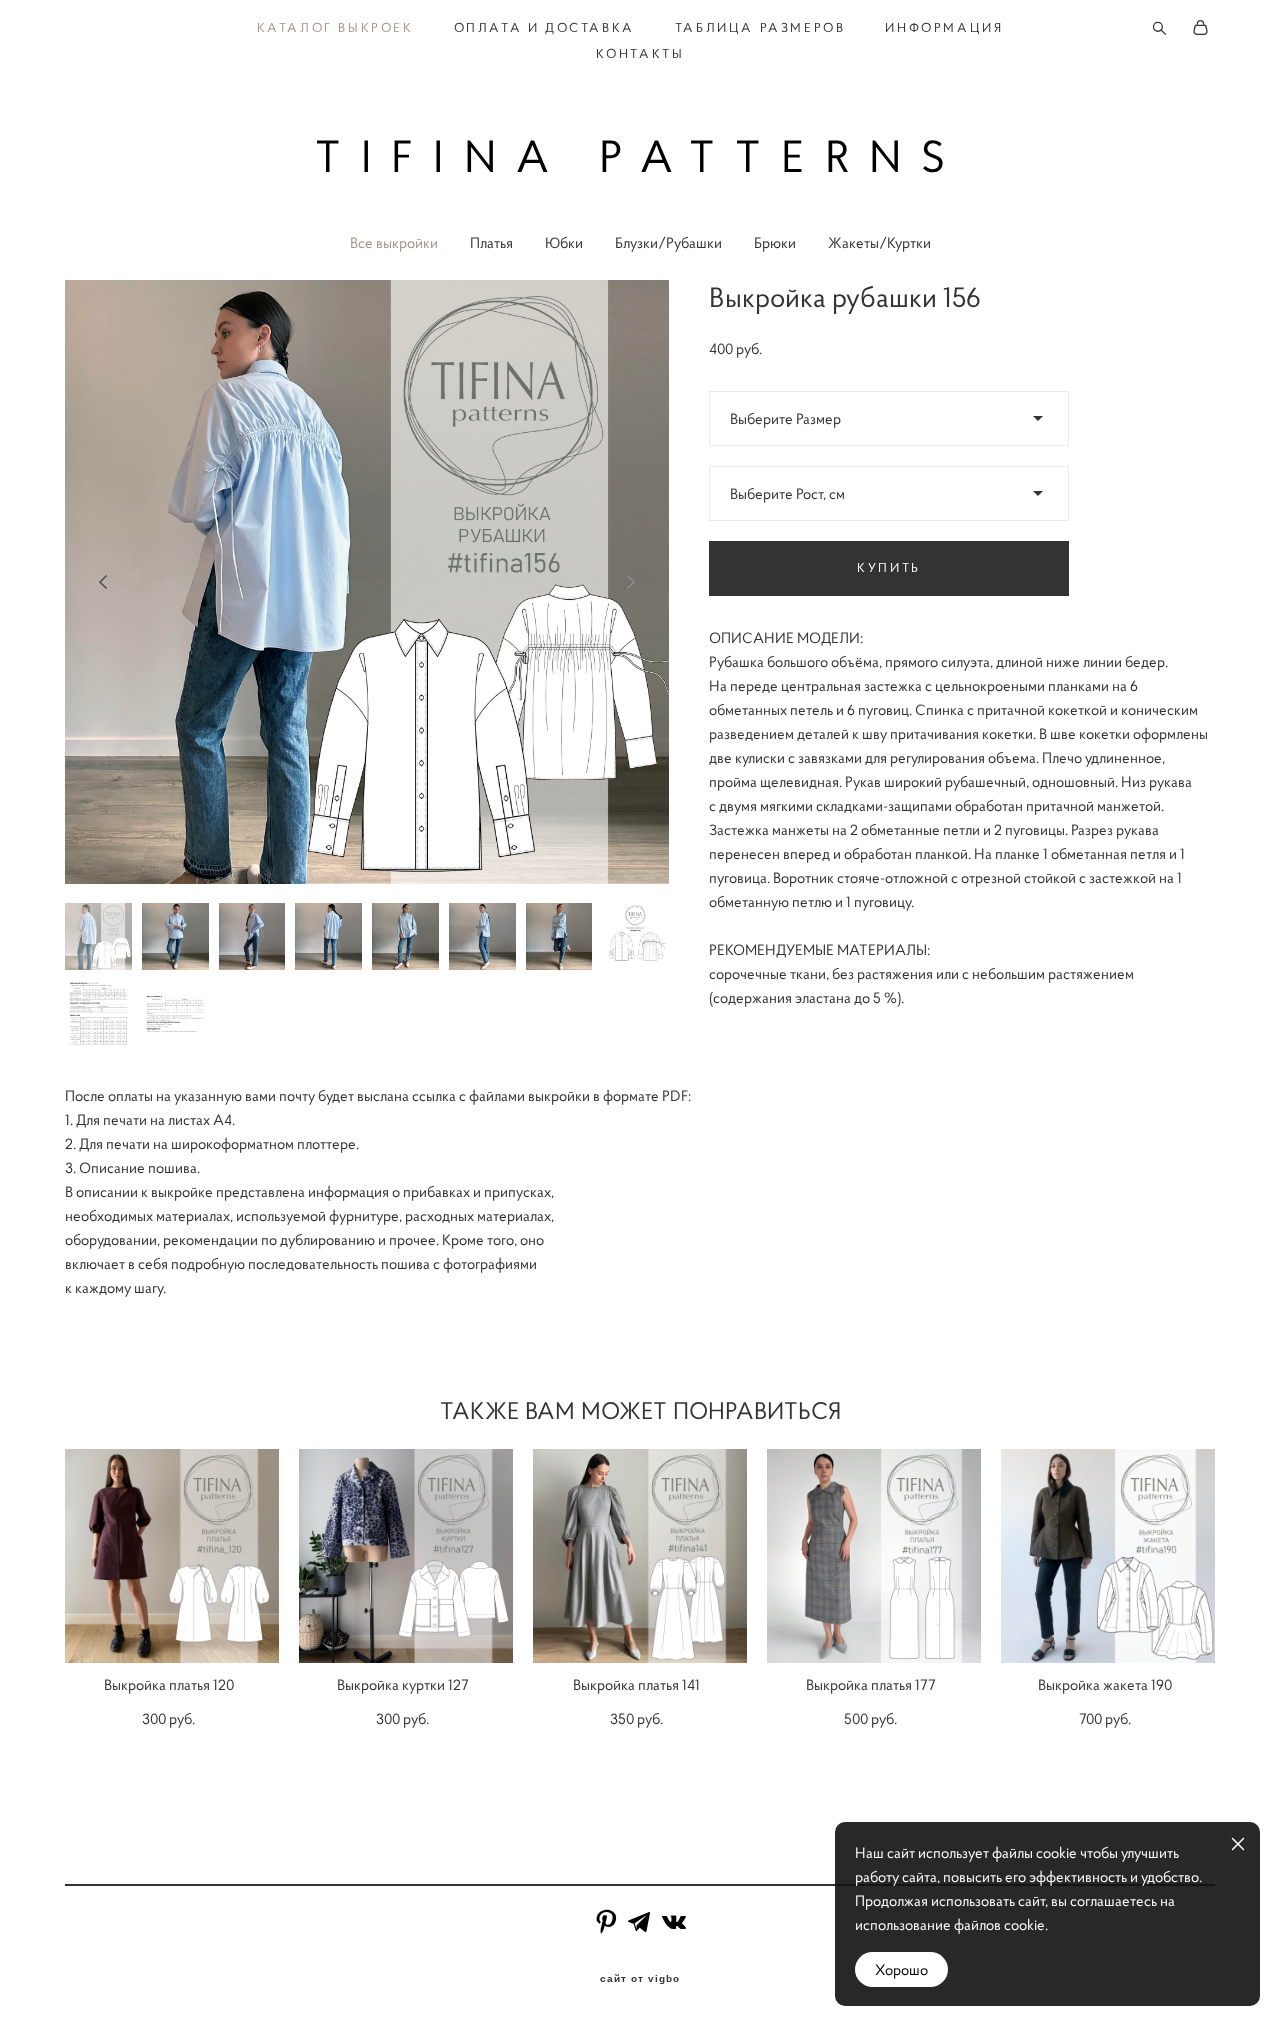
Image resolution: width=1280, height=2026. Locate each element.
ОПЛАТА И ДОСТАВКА (544, 28)
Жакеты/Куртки (879, 242)
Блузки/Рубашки (668, 242)
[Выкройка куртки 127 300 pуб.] (406, 1556)
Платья (491, 242)
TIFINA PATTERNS (640, 156)
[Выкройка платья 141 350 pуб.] (640, 1556)
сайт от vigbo (640, 1979)
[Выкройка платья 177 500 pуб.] (874, 1556)
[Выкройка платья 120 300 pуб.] (172, 1556)
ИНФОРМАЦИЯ (944, 28)
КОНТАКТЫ (640, 54)
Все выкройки (394, 242)
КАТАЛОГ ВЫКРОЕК (335, 28)
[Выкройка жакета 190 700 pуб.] (1108, 1556)
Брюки (775, 242)
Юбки (564, 242)
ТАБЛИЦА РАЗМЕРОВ (760, 28)
